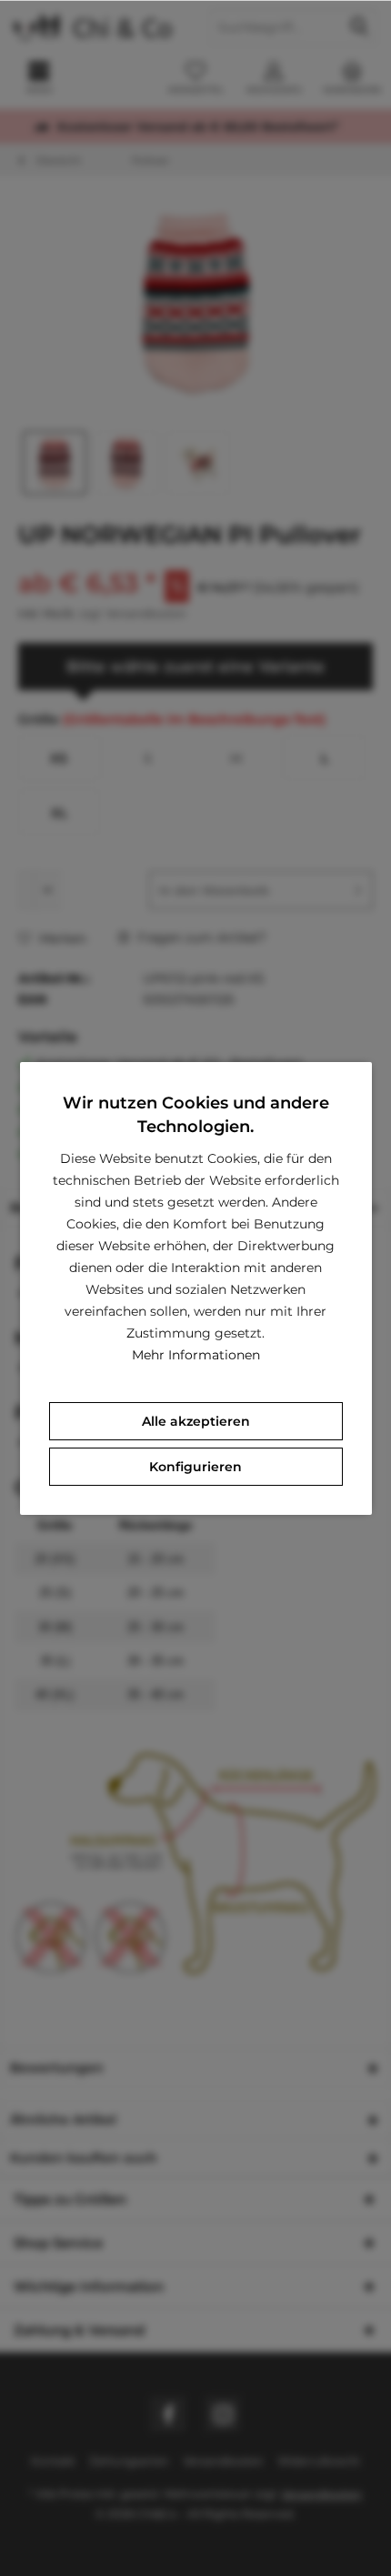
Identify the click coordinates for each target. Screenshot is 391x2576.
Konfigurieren (195, 1467)
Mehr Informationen (196, 1355)
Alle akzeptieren (196, 1421)
